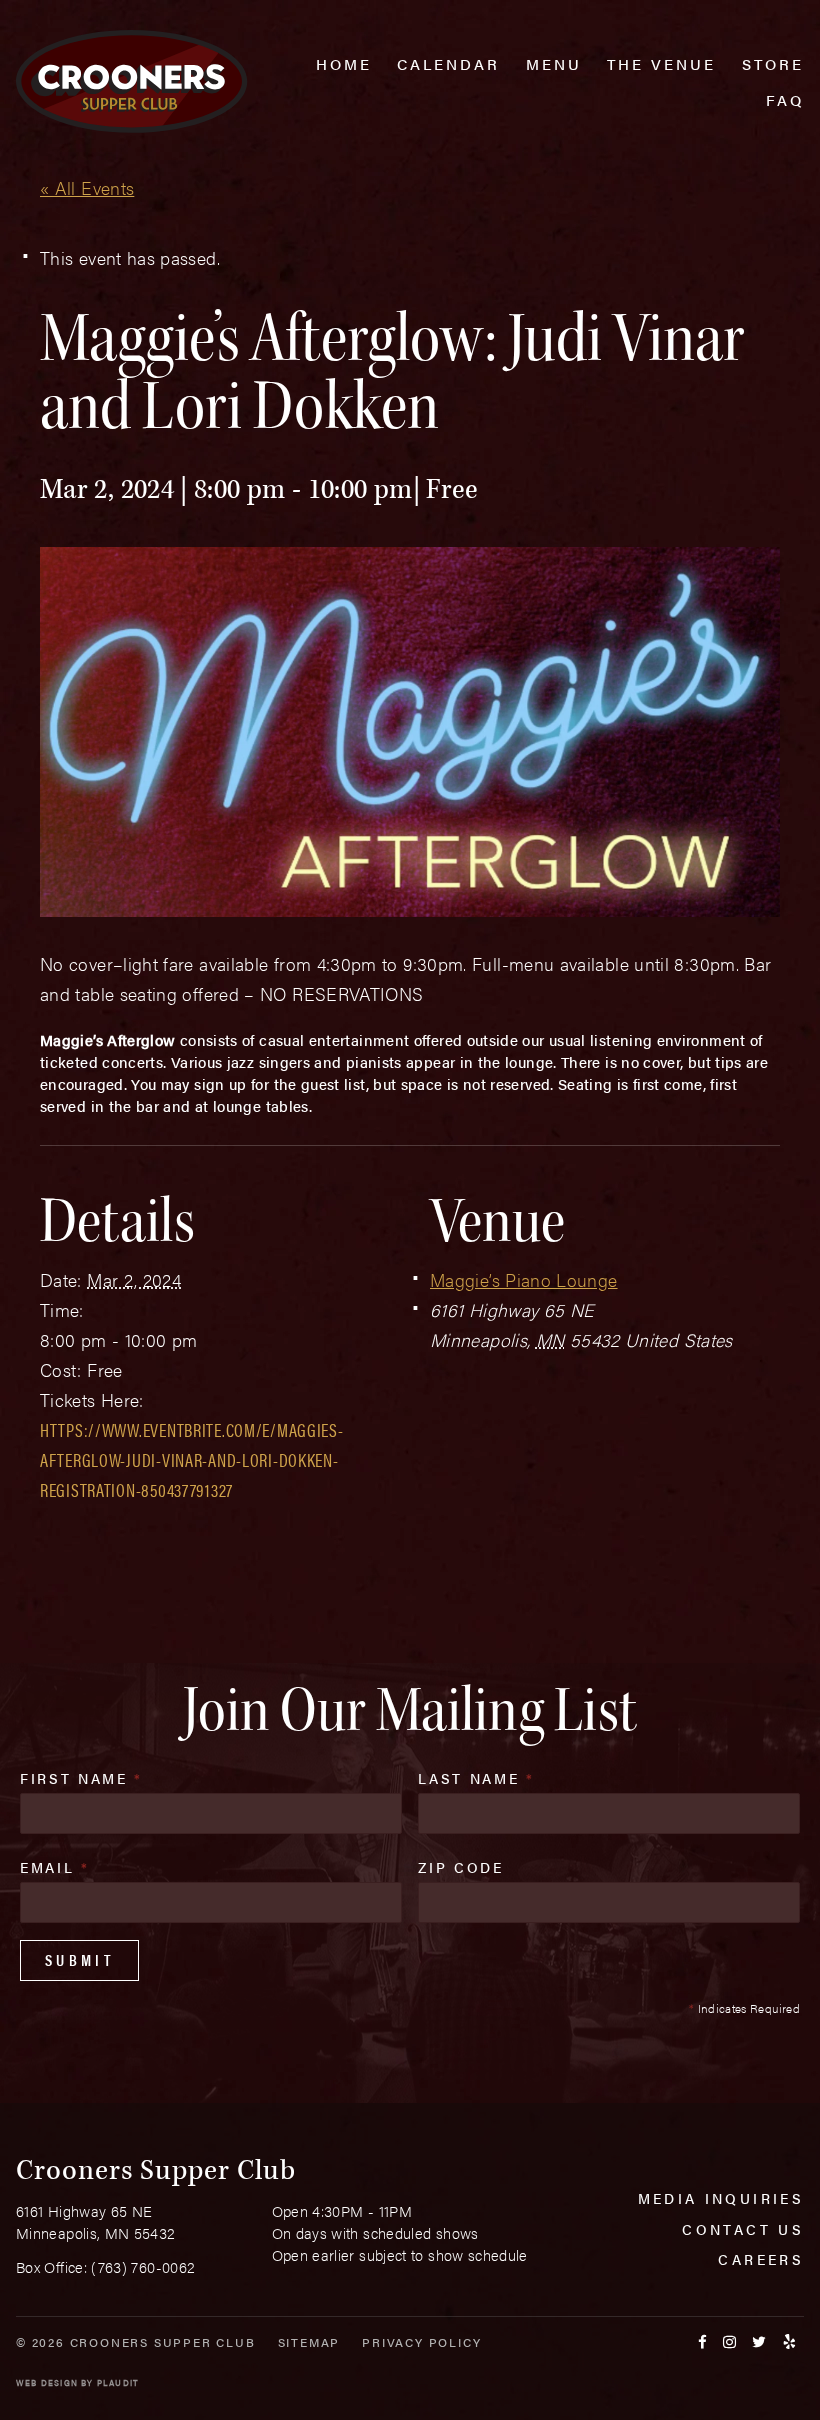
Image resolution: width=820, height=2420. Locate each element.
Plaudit (118, 2382)
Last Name (476, 1778)
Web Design (47, 2382)
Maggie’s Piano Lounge (524, 1279)
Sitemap (309, 2342)
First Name (81, 1778)
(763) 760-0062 (143, 2266)
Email (55, 1867)
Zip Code (460, 1867)
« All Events (87, 187)
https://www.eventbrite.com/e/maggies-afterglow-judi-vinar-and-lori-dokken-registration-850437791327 (192, 1459)
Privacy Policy (421, 2342)
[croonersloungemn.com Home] (131, 81)
